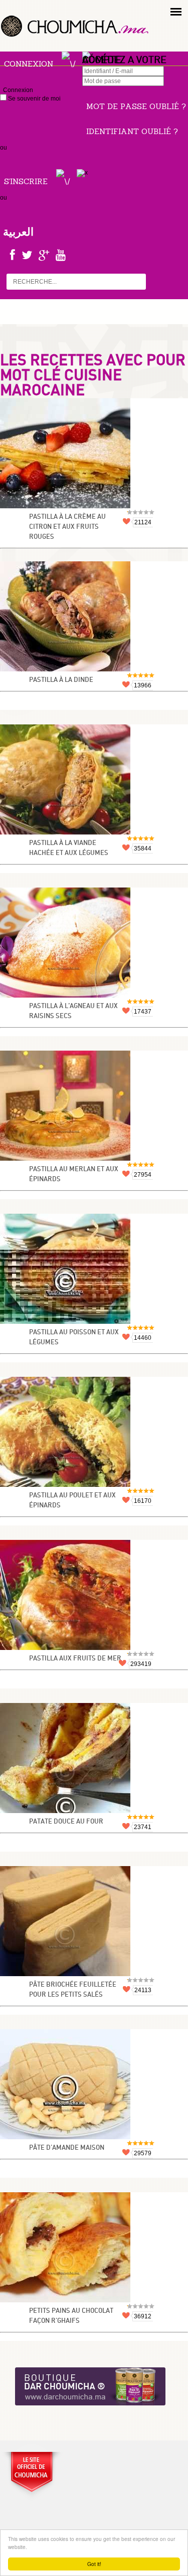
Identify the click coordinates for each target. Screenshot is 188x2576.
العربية (18, 232)
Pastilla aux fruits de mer (75, 1659)
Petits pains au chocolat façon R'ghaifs (71, 2316)
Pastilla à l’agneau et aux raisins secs (73, 1011)
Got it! (94, 2564)
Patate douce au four (66, 1822)
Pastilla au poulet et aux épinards (72, 1501)
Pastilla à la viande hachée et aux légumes (69, 848)
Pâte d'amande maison (67, 2148)
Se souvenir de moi (34, 99)
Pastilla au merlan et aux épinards (74, 1174)
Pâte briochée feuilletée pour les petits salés (73, 1990)
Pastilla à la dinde (61, 680)
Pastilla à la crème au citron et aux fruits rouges (67, 527)
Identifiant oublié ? (132, 131)
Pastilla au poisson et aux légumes (74, 1338)
